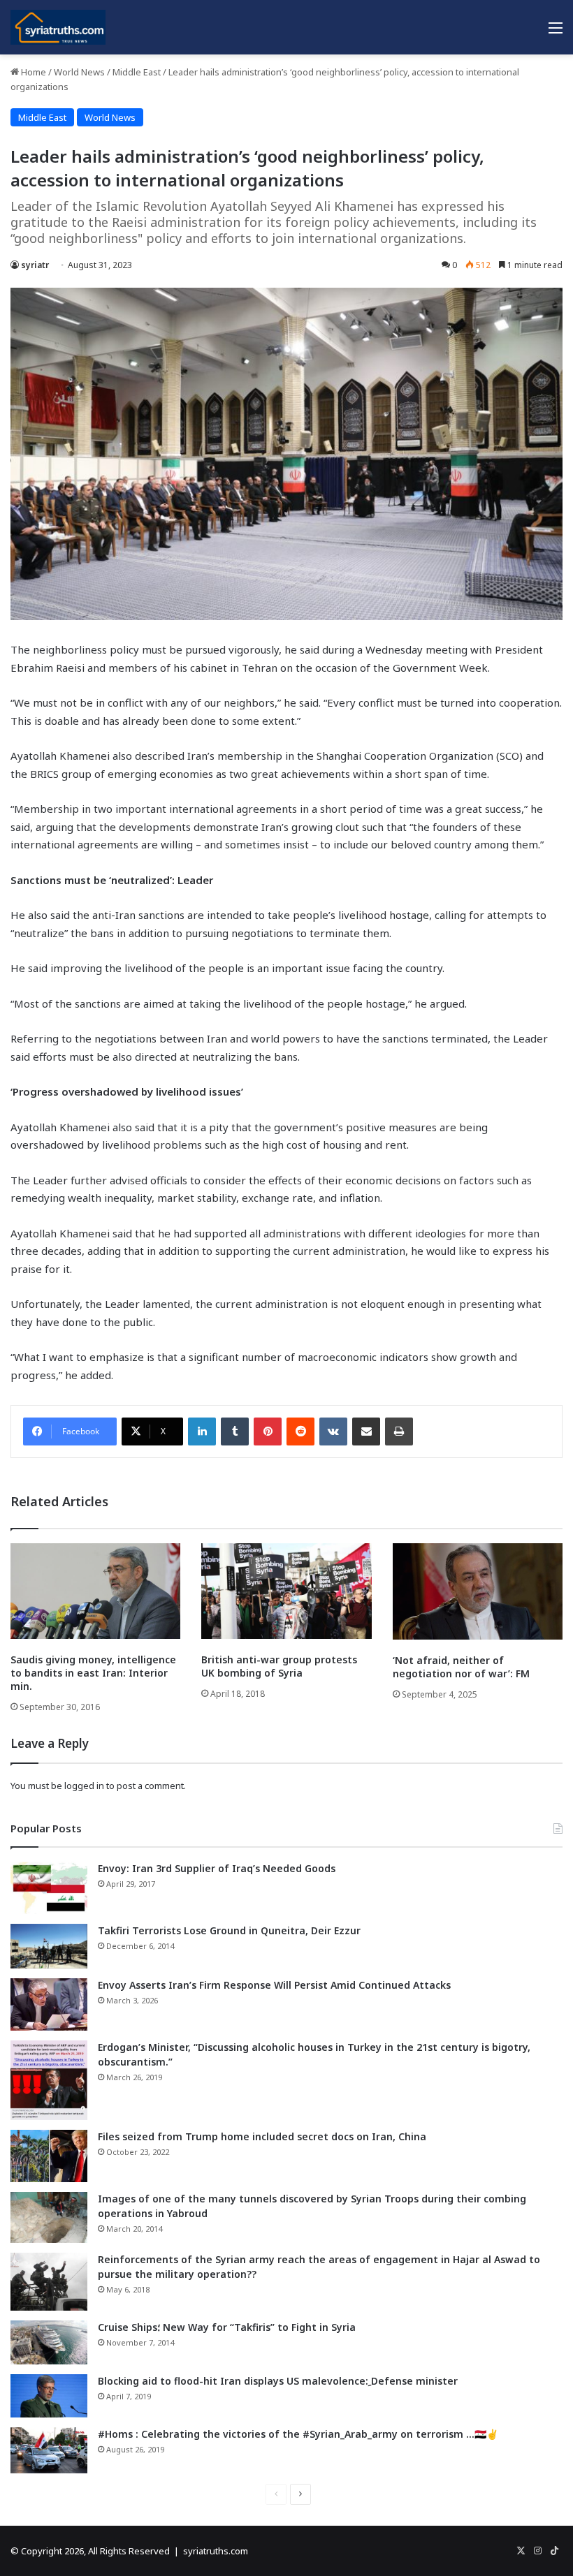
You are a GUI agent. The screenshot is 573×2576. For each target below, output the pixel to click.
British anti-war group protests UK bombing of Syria (279, 1666)
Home (32, 72)
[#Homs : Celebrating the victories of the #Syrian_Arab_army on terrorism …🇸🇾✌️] (49, 2450)
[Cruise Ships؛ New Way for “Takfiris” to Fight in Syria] (49, 2343)
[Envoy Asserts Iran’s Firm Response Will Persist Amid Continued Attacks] (49, 2004)
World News (79, 72)
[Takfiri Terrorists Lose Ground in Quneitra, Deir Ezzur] (49, 1946)
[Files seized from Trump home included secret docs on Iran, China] (49, 2156)
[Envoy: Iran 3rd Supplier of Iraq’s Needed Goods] (49, 1888)
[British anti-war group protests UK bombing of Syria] (286, 1591)
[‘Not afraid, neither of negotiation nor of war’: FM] (478, 1591)
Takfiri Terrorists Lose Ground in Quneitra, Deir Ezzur (229, 1930)
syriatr (35, 265)
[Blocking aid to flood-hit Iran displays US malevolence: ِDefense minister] (49, 2396)
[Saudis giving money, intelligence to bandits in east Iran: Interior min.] (95, 1591)
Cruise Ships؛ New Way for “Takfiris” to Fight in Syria (227, 2327)
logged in (84, 1786)
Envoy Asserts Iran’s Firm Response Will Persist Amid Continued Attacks (274, 1985)
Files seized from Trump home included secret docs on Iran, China (262, 2136)
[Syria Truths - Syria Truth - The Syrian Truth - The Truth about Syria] (58, 27)
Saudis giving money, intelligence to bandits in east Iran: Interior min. (93, 1673)
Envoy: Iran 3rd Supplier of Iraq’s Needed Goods (217, 1868)
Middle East (137, 72)
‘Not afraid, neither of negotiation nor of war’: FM (461, 1667)
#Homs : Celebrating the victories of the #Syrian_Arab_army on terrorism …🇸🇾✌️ (298, 2434)
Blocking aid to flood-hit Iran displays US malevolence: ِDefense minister (278, 2381)
